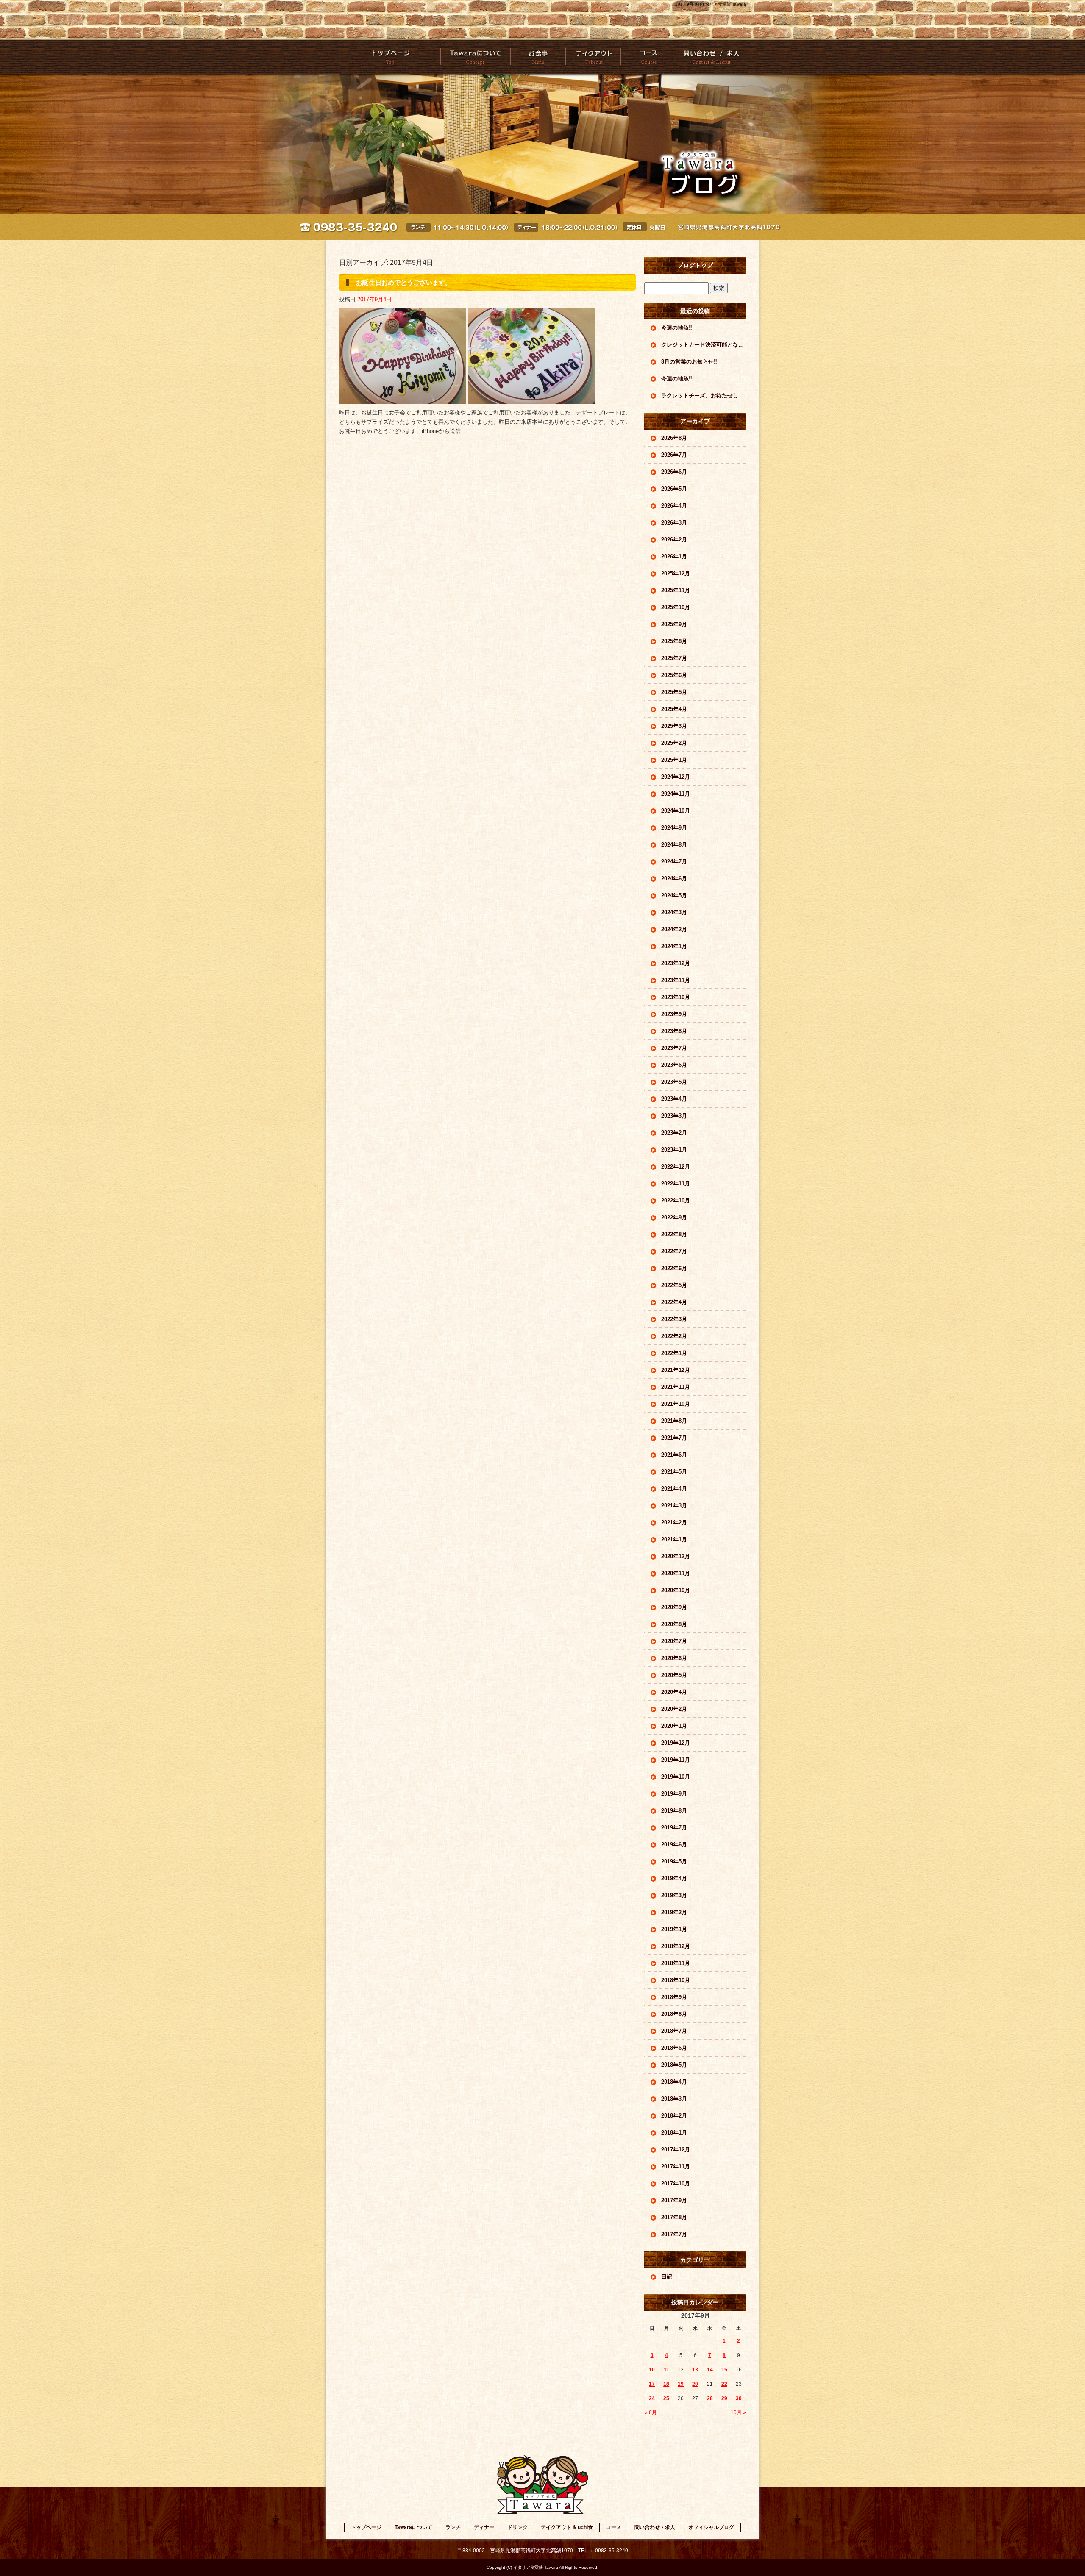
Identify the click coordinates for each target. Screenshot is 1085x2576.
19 (681, 2384)
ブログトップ (695, 265)
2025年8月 (674, 641)
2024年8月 (674, 845)
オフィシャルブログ (711, 2527)
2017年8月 (674, 2217)
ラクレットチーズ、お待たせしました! (704, 396)
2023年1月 (674, 1150)
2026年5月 (674, 489)
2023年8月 (674, 1031)
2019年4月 (674, 1878)
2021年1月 (674, 1539)
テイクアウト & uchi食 (593, 57)
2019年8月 (674, 1811)
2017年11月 (676, 2167)
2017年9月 (674, 2200)
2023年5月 (674, 1082)
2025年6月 (674, 675)
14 (710, 2370)
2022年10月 (676, 1201)
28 (710, 2398)
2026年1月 (674, 557)
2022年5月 (674, 1285)
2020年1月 (674, 1726)
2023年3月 (674, 1116)
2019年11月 (676, 1760)
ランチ (453, 2527)
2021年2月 (674, 1523)
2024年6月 (674, 879)
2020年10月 (676, 1590)
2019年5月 (674, 1861)
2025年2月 (674, 743)
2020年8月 (674, 1624)
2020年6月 (674, 1658)
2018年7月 (674, 2031)
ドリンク (517, 2527)
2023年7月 (674, 1048)
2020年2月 (674, 1709)
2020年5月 (674, 1675)
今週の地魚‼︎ (677, 328)
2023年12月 (676, 963)
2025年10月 (676, 607)
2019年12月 (676, 1743)
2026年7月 (674, 455)
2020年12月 (676, 1556)
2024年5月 (674, 895)
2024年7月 (674, 862)
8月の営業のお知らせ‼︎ (689, 362)
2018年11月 (676, 1963)
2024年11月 (676, 794)
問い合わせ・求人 (711, 57)
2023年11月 (676, 980)
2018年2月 (674, 2116)
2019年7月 (674, 1828)
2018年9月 (674, 1997)
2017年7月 (674, 2234)
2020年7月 (674, 1641)
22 (724, 2384)
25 (666, 2398)
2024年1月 (674, 946)
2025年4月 (674, 709)
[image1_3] (403, 399)
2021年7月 (674, 1438)
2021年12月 (676, 1370)
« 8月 (651, 2412)
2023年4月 (674, 1099)
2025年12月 (676, 573)
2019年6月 (674, 1845)
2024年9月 (674, 828)
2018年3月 (674, 2099)
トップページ (390, 57)
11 (666, 2370)
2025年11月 (676, 590)
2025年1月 (674, 760)
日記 (667, 2277)
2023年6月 (674, 1065)
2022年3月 (674, 1319)
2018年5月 (674, 2065)
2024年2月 (674, 929)
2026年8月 (674, 438)
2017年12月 (676, 2150)
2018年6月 (674, 2048)
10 (652, 2370)
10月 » (738, 2412)
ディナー (484, 2527)
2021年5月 (674, 1472)
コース (648, 57)
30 (739, 2398)
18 (666, 2384)
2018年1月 (674, 2133)
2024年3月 (674, 912)
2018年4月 (674, 2082)
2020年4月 (674, 1692)
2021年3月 (674, 1506)
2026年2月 (674, 540)
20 (695, 2384)
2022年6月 (674, 1268)
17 (652, 2384)
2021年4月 (674, 1489)
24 (652, 2398)
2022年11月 (676, 1184)
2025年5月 (674, 692)
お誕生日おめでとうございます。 (404, 282)
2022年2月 (674, 1336)
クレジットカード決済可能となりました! (704, 345)
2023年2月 (674, 1133)
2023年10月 (676, 997)
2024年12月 (676, 777)
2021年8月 (674, 1421)
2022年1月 (674, 1353)
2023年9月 (674, 1014)
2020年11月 (676, 1573)
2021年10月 (676, 1404)
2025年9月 (674, 624)
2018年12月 (676, 1946)
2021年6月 (674, 1455)
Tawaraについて (475, 57)
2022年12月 (676, 1167)
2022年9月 (674, 1217)
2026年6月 (674, 472)
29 (724, 2398)
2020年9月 (674, 1607)
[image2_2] (531, 399)
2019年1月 (674, 1929)
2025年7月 (674, 658)
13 (695, 2370)
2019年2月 (674, 1912)
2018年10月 (676, 1980)
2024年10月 (676, 811)
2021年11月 (676, 1387)
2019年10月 (676, 1777)
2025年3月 (674, 726)
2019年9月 (674, 1794)
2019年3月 (674, 1895)
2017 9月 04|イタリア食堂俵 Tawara (711, 4)
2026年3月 (674, 523)
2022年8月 (674, 1234)
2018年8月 (674, 2014)
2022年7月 (674, 1251)
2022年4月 (674, 1302)
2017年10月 (676, 2183)
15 (724, 2370)
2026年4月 (674, 506)
